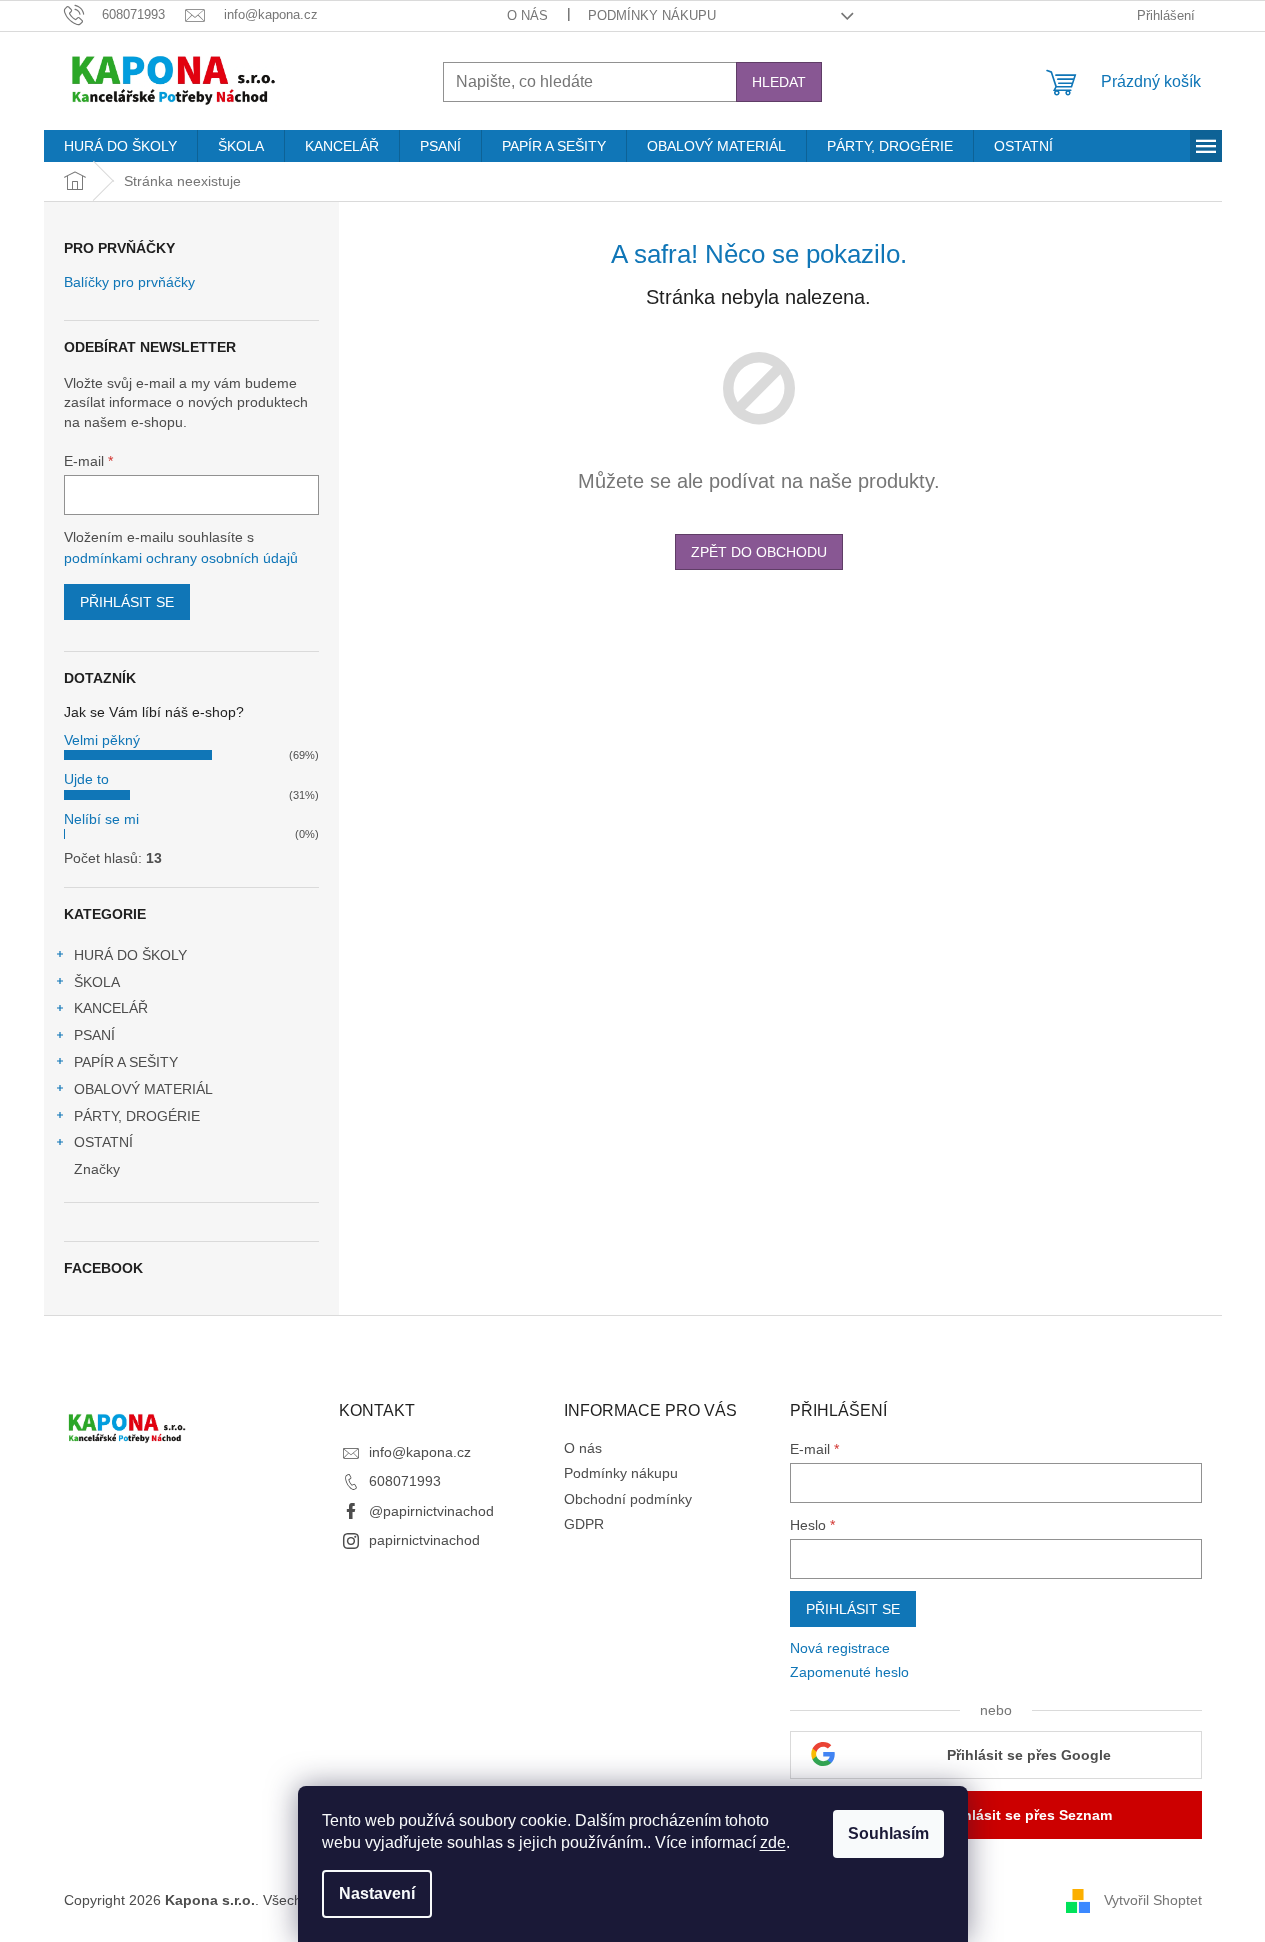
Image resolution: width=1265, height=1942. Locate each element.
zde (773, 1842)
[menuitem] (120, 146)
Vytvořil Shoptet (1153, 1900)
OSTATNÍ (103, 1142)
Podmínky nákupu (652, 15)
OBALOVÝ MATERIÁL (143, 1089)
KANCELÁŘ (111, 1008)
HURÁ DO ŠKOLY (130, 955)
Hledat (779, 82)
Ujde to (86, 779)
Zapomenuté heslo (849, 1672)
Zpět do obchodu (759, 552)
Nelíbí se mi (101, 819)
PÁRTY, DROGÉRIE (137, 1116)
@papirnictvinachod (431, 1511)
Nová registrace (840, 1648)
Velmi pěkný (102, 740)
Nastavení (377, 1893)
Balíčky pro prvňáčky (129, 282)
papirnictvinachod (424, 1540)
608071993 (405, 1481)
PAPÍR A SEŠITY (126, 1062)
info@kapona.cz (420, 1452)
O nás (527, 15)
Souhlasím (888, 1833)
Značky (97, 1169)
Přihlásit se (127, 602)
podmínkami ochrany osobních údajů (181, 558)
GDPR (584, 1524)
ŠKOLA (97, 982)
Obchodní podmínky (628, 1499)
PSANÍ (94, 1035)
